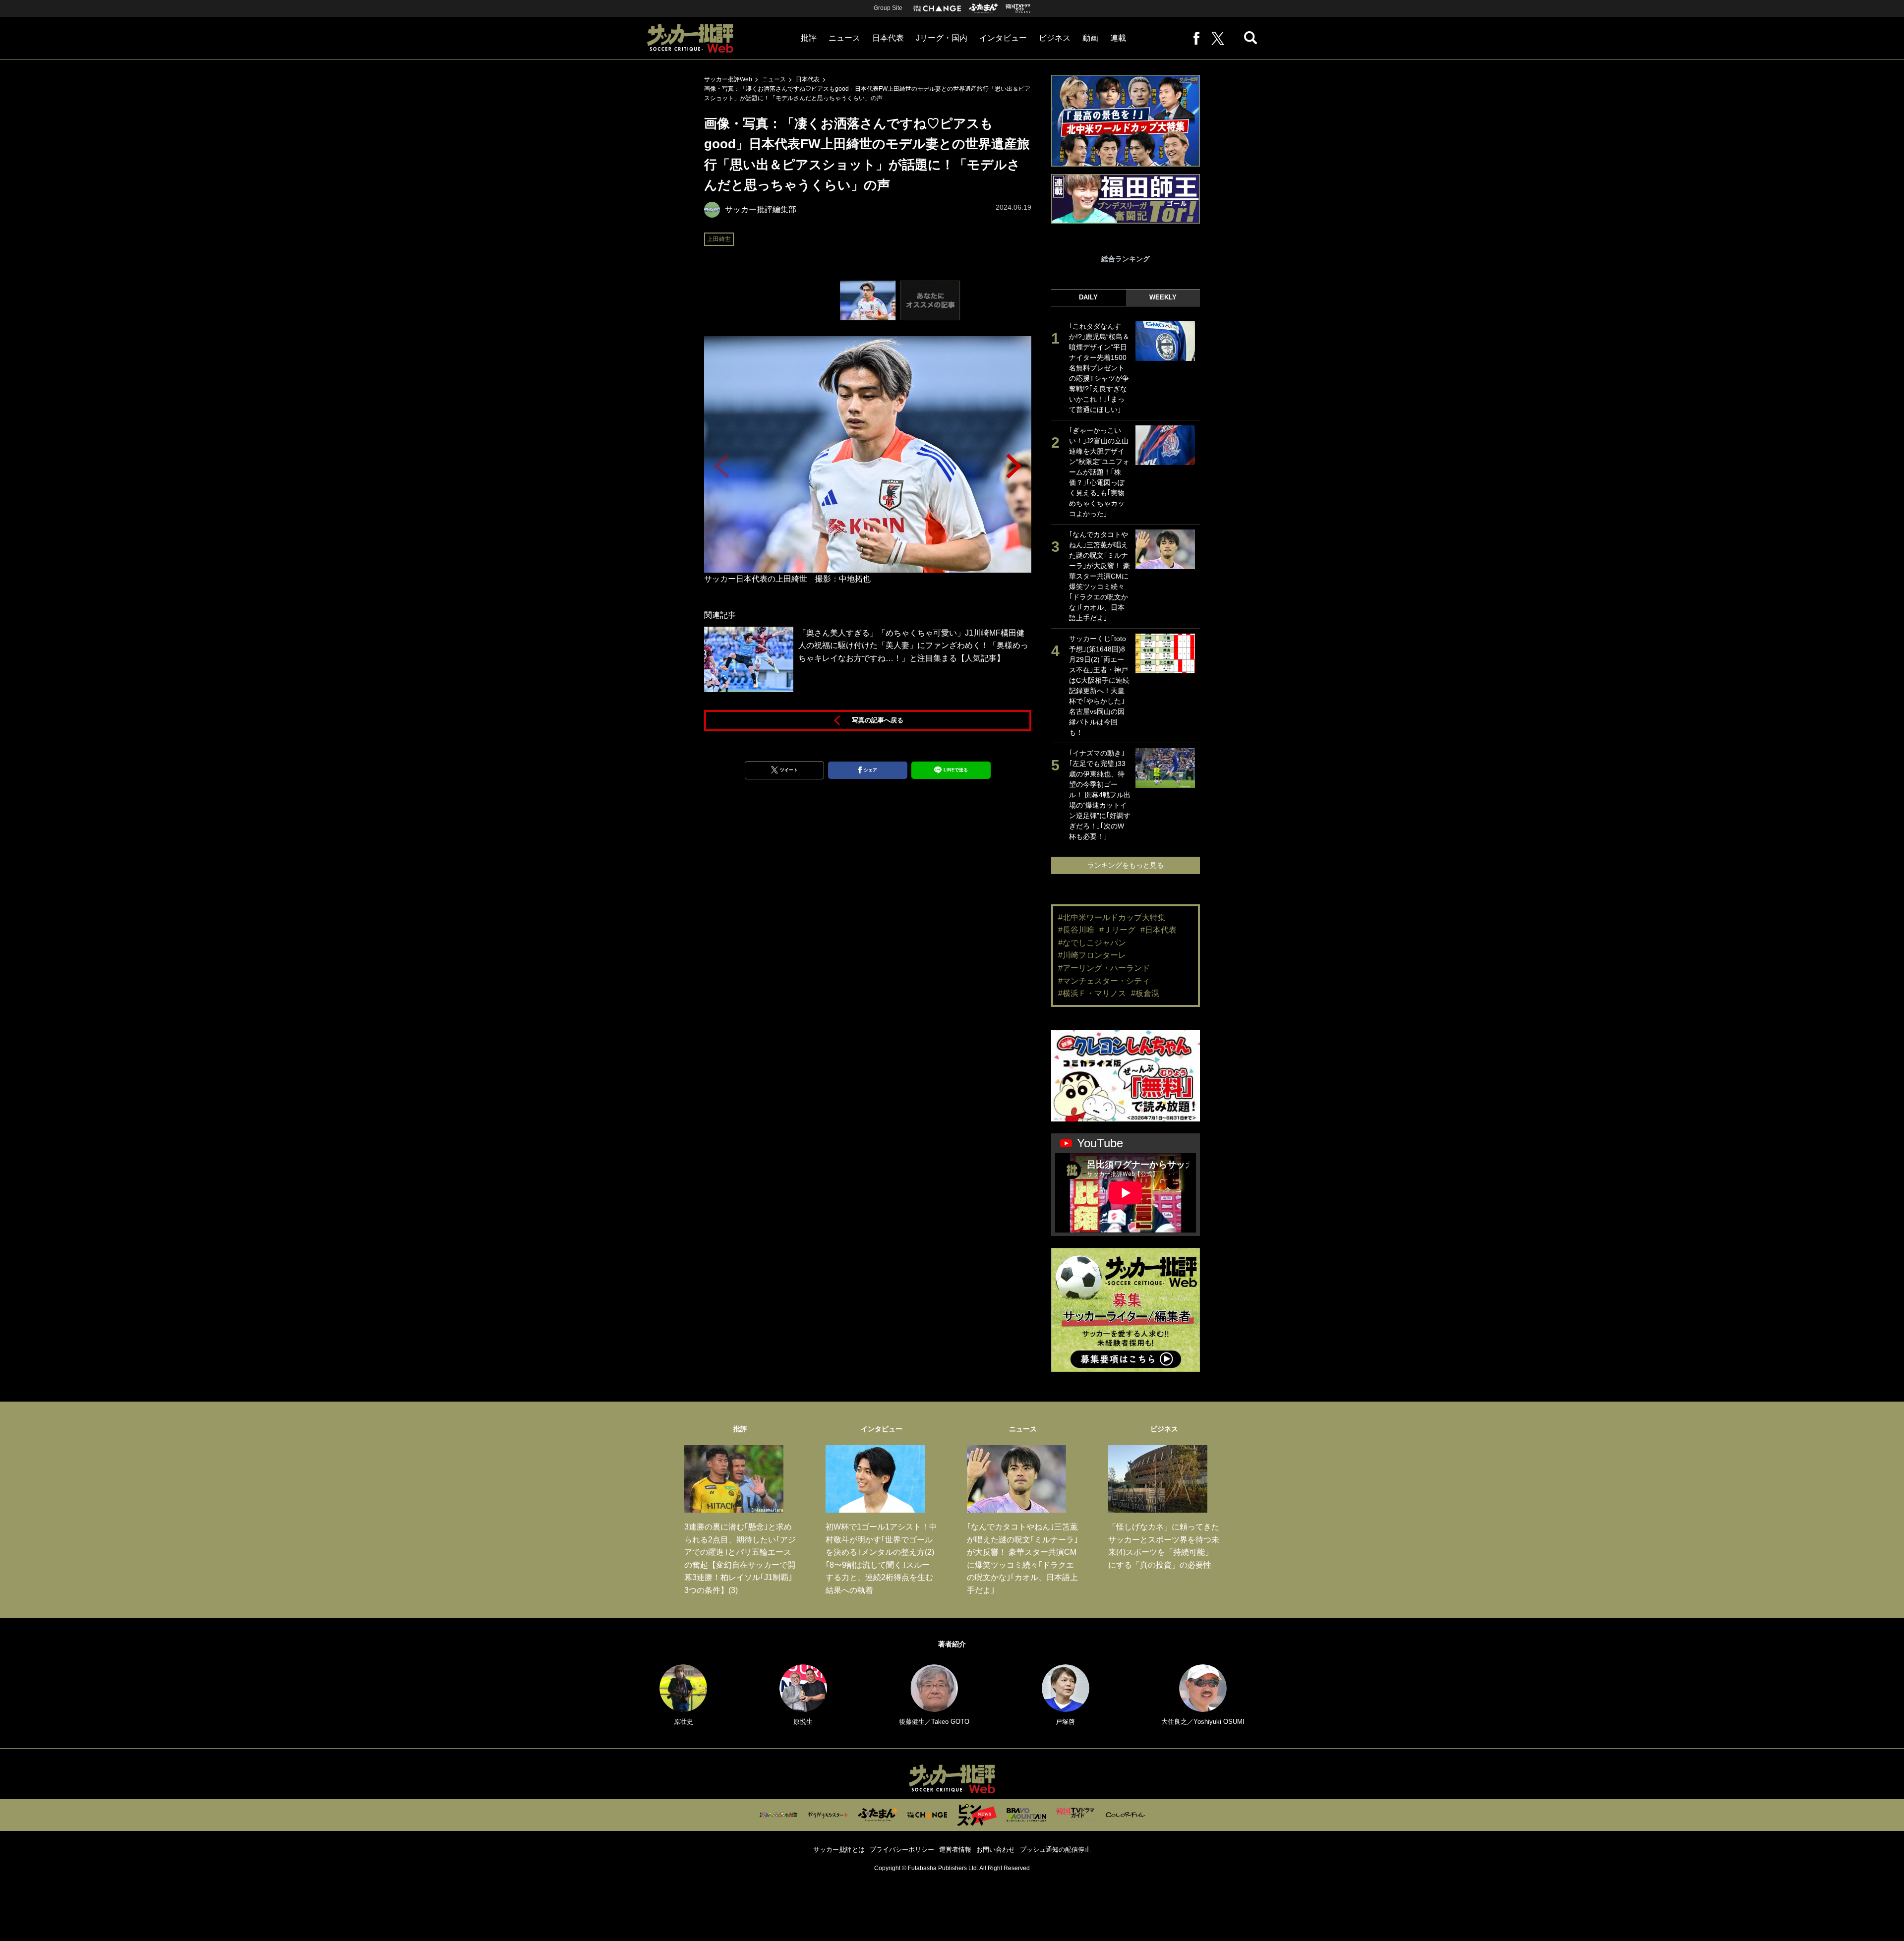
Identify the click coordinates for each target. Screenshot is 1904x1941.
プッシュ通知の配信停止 (1055, 1850)
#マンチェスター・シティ (1104, 981)
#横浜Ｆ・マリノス (1092, 993)
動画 (1090, 38)
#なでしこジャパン (1092, 943)
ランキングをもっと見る (1126, 865)
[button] (1014, 466)
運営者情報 (955, 1850)
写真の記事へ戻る (878, 720)
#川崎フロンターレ (1092, 955)
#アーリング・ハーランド (1104, 968)
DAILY (1088, 297)
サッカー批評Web (728, 79)
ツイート (789, 770)
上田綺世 (719, 239)
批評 (809, 38)
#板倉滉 (1145, 993)
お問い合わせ (996, 1850)
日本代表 (888, 38)
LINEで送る (956, 770)
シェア (870, 770)
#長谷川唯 (1076, 930)
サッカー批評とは (839, 1850)
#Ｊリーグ (1117, 930)
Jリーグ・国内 (942, 38)
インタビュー (1003, 38)
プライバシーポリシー (902, 1850)
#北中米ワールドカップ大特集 (1112, 917)
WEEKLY (1163, 297)
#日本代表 (1159, 930)
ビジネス (1055, 38)
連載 (1118, 38)
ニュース (844, 38)
